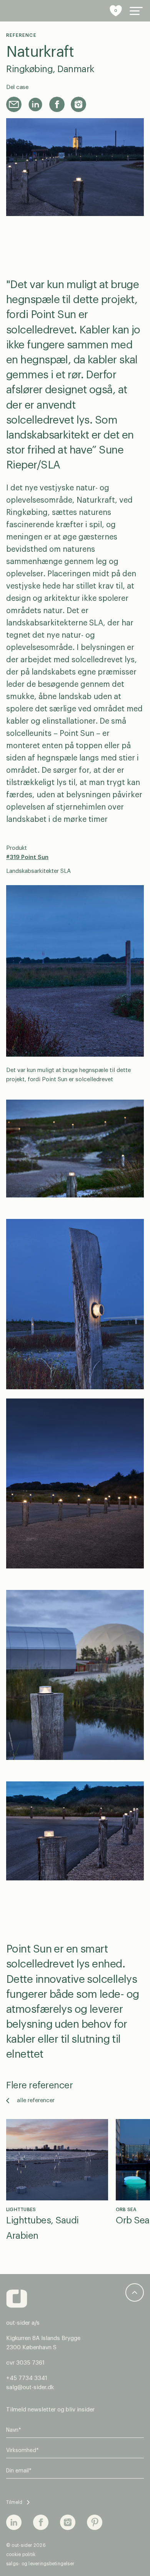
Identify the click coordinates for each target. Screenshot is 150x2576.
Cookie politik (21, 2555)
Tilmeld (14, 2502)
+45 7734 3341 (27, 2378)
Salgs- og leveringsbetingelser (40, 2564)
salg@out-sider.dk (30, 2387)
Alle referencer (36, 2100)
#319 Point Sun (27, 857)
